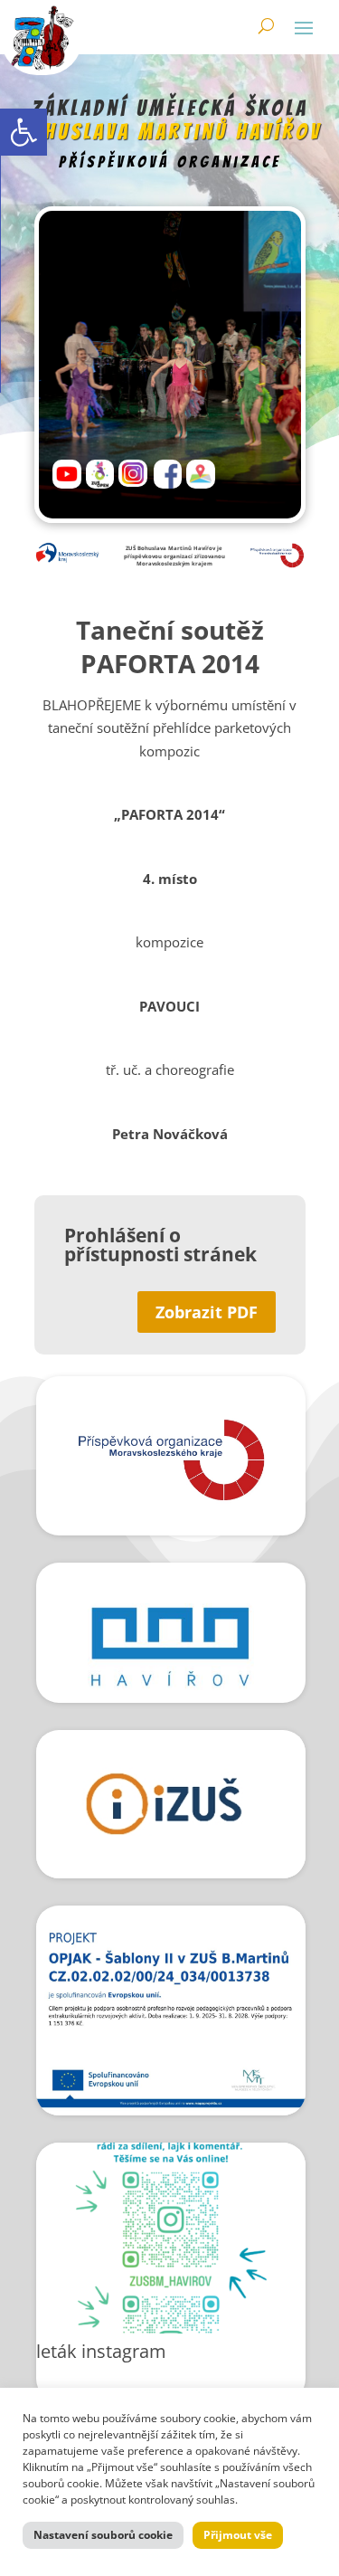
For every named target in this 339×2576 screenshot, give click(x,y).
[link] (24, 132)
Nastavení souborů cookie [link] (103, 2535)
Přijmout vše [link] (238, 2535)
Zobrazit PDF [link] (207, 1312)
